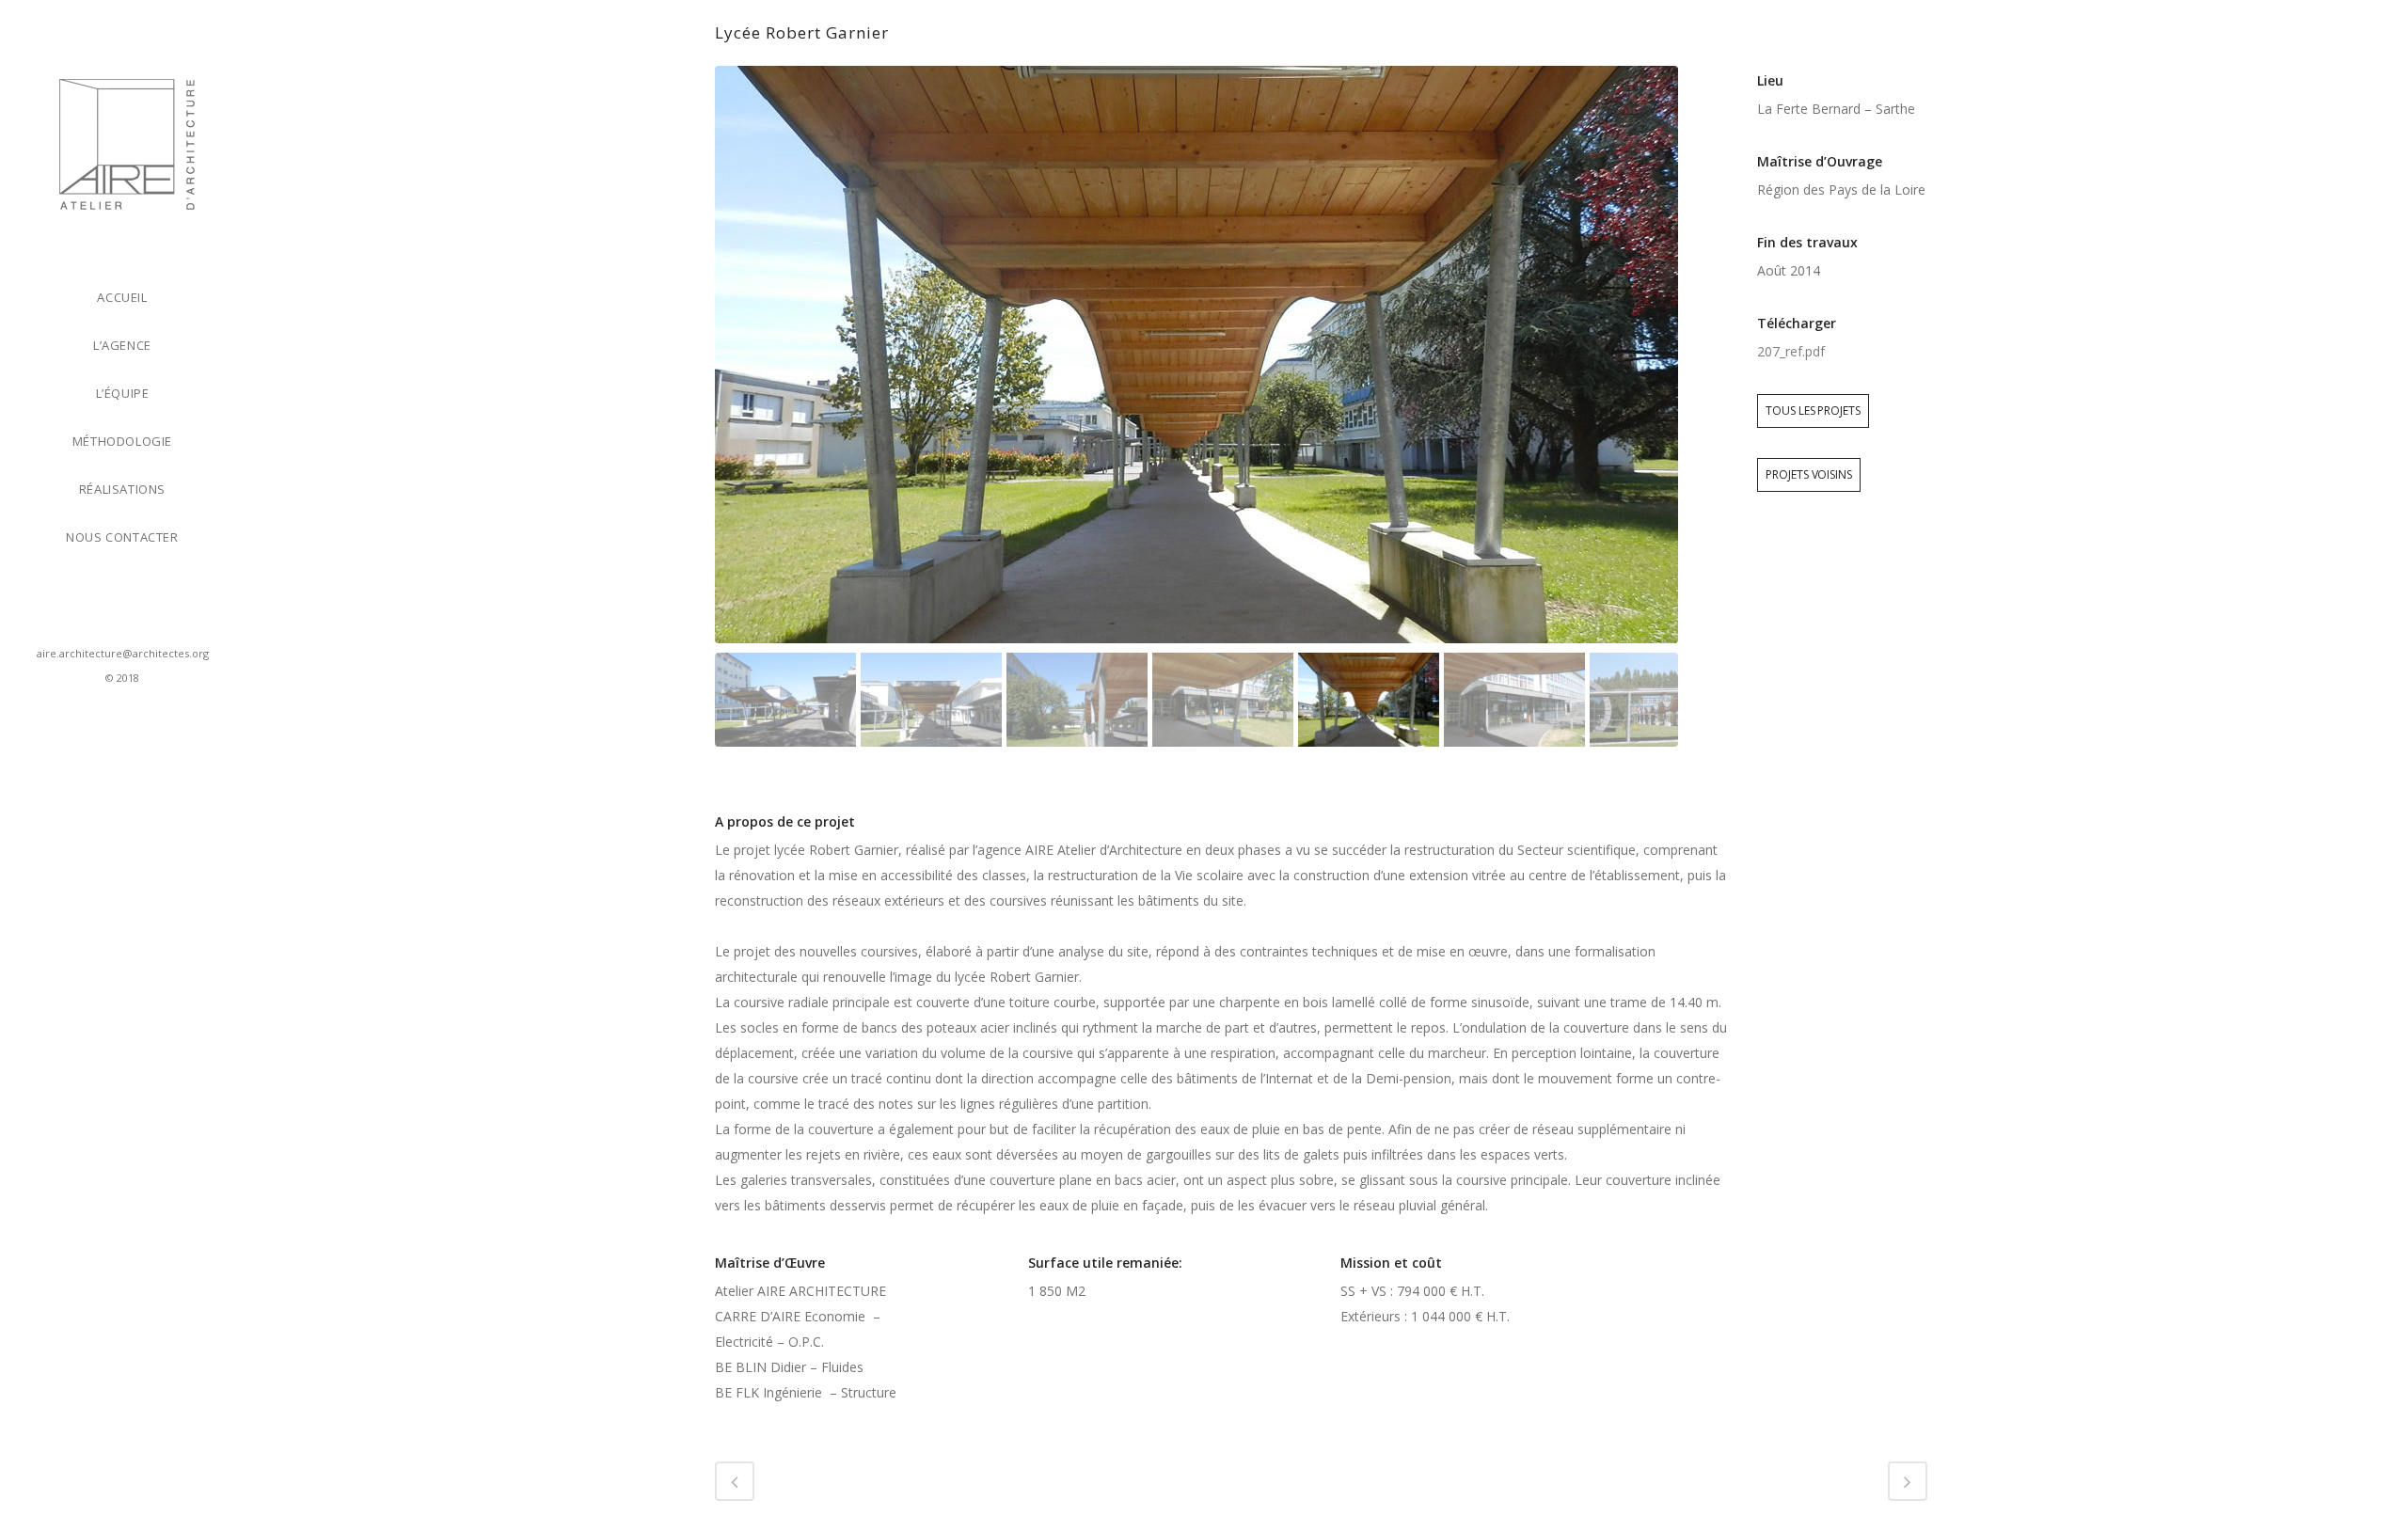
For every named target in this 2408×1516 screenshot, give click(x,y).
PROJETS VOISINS (1809, 474)
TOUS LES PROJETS (1813, 411)
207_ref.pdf (1791, 351)
